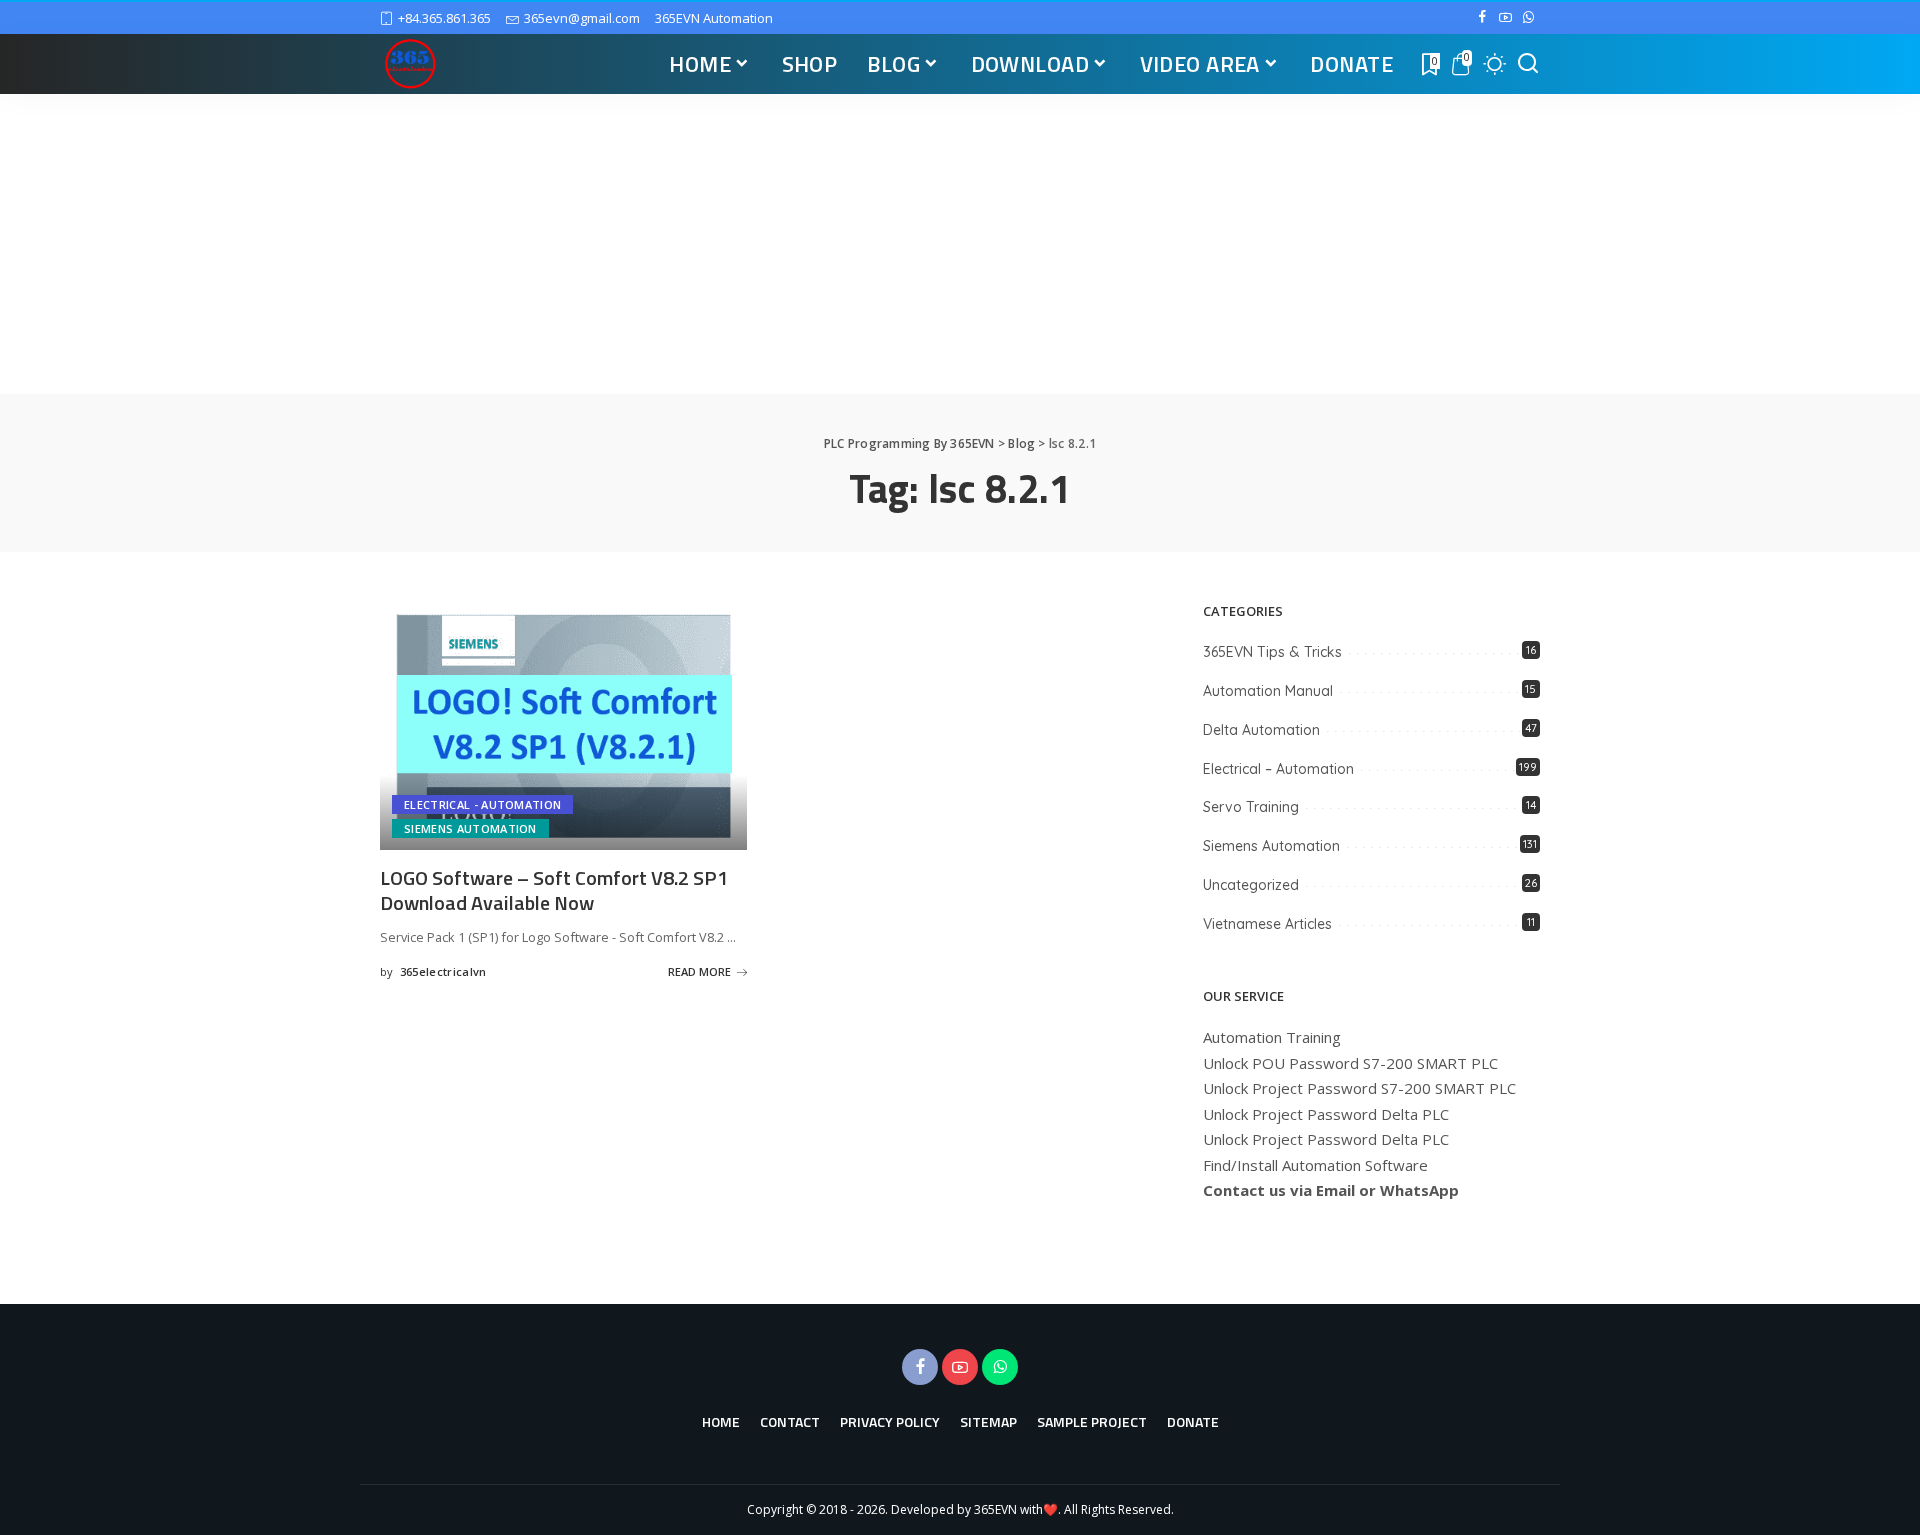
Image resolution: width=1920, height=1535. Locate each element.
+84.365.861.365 (444, 18)
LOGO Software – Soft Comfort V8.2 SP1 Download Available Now (554, 890)
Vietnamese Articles (1267, 924)
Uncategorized (1251, 885)
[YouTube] (1505, 18)
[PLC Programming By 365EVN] (410, 64)
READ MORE (699, 971)
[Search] (1528, 64)
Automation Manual (1268, 691)
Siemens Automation (470, 828)
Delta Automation (1261, 730)
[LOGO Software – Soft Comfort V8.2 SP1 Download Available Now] (563, 726)
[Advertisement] (960, 244)
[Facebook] (1482, 18)
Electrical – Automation (1278, 769)
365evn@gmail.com (582, 18)
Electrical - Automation (482, 804)
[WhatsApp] (1528, 18)
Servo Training (1251, 807)
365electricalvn (443, 971)
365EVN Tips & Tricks (1272, 652)
